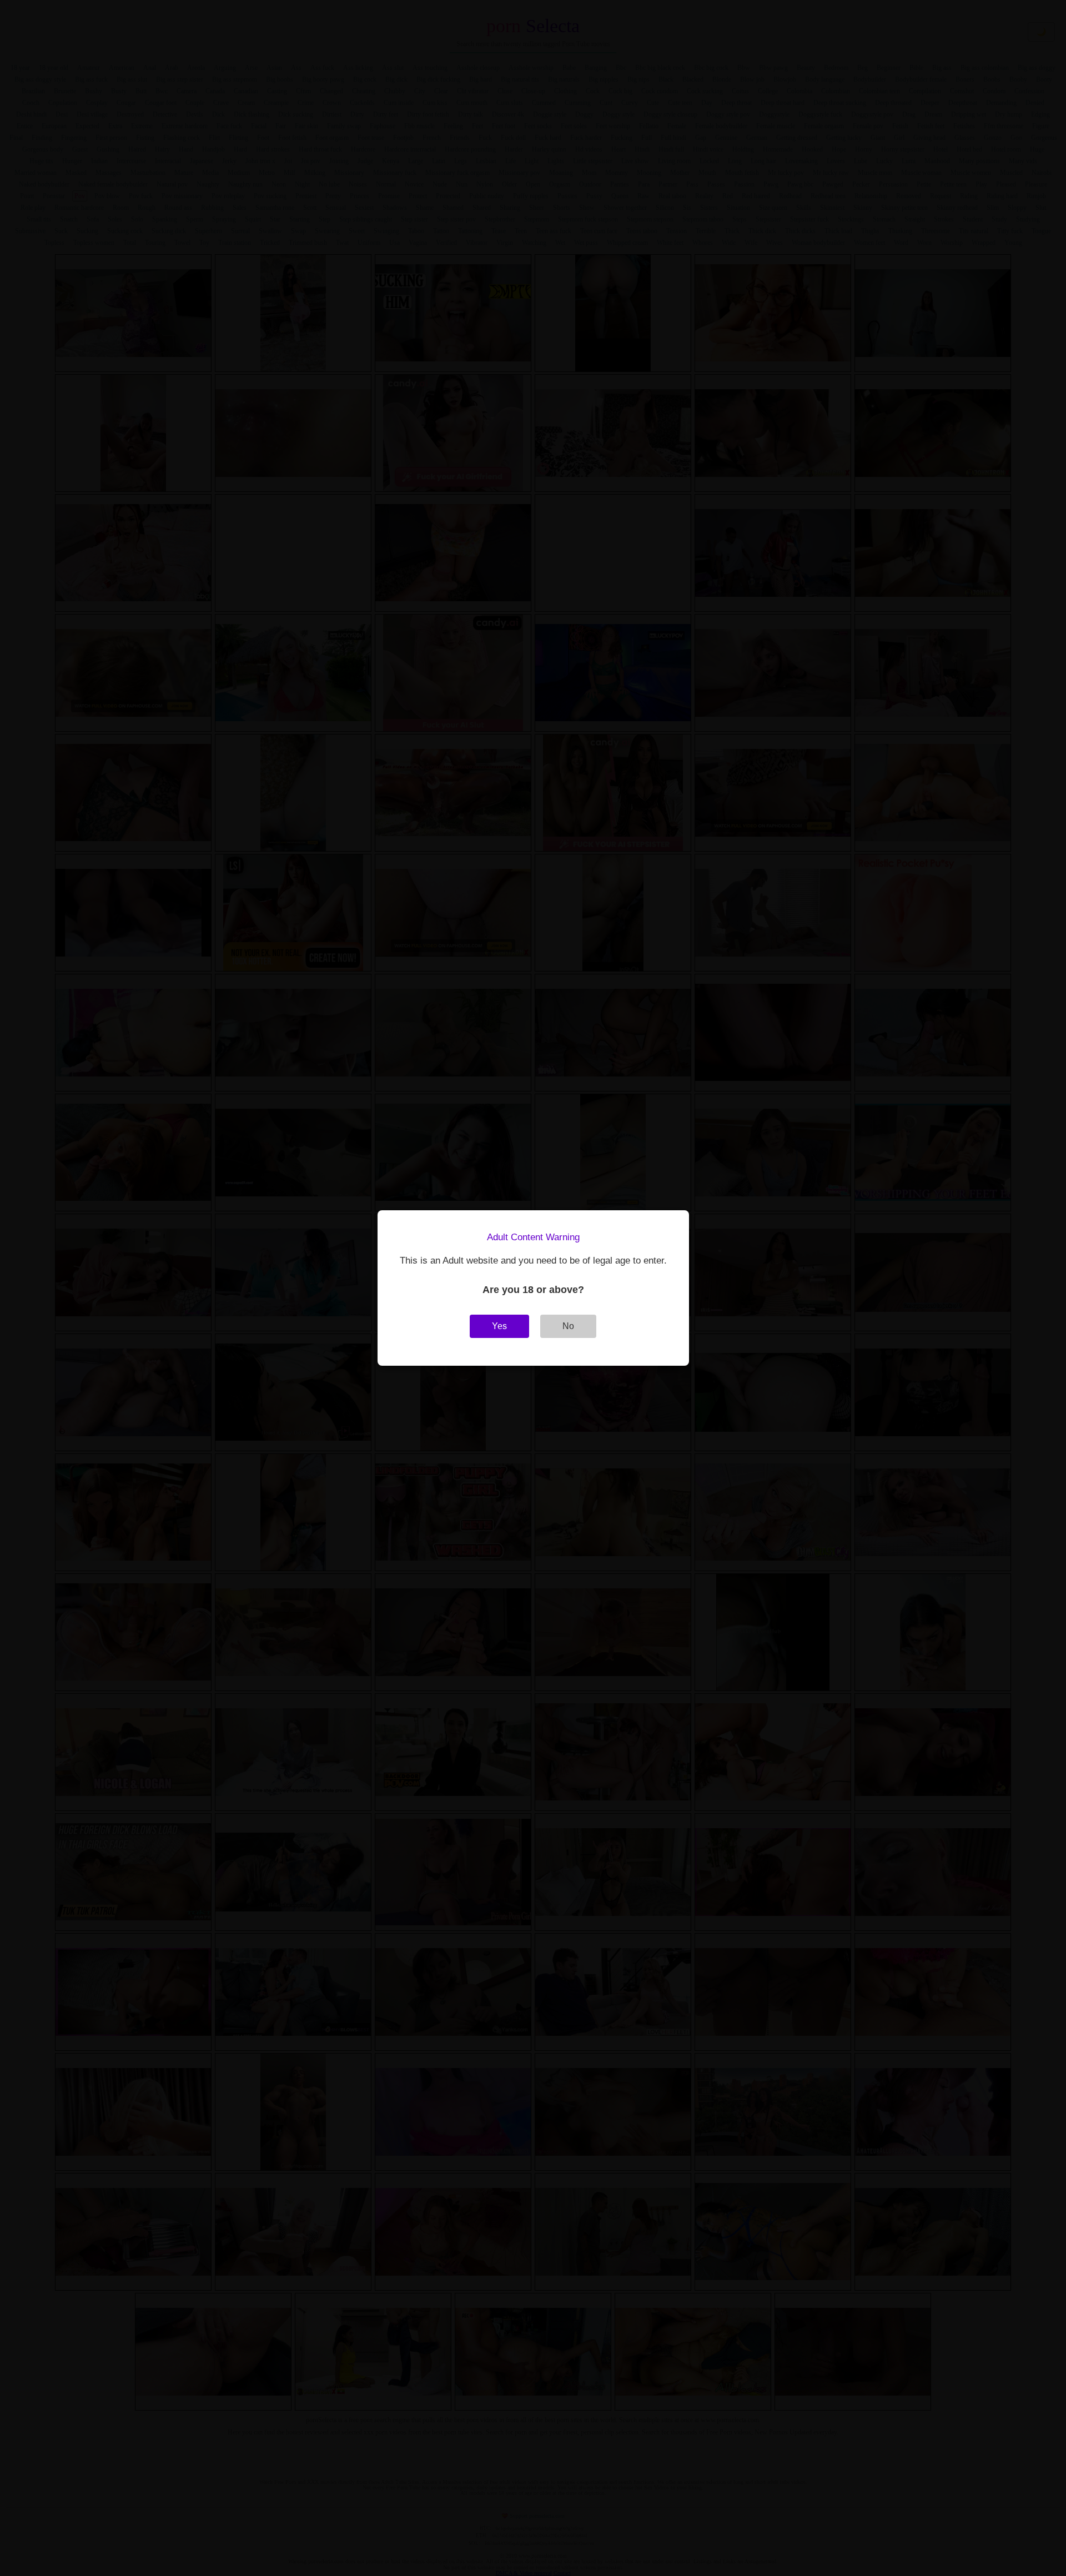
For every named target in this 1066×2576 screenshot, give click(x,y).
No (568, 1326)
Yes (499, 1326)
